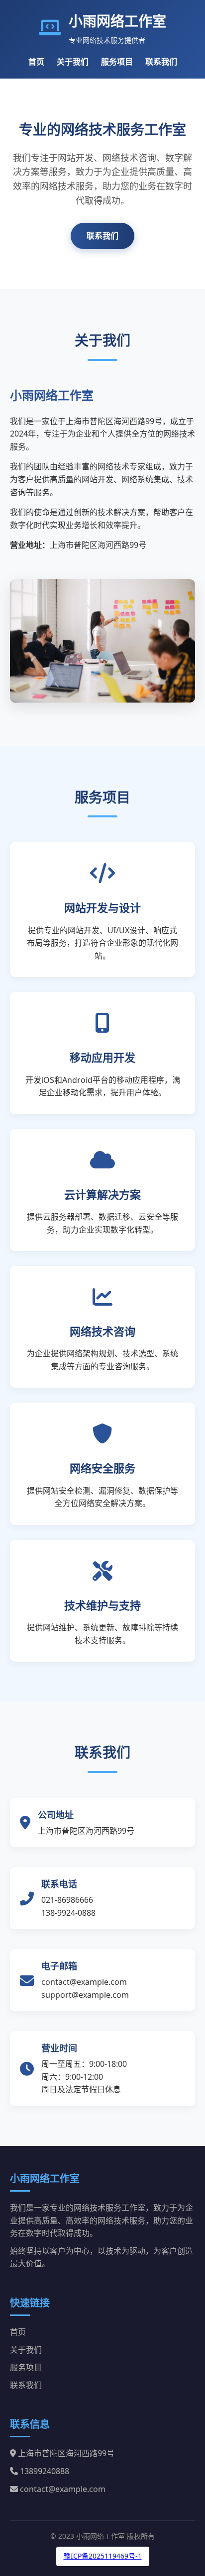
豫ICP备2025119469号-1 (103, 2556)
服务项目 (117, 62)
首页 (36, 62)
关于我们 (73, 62)
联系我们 (161, 62)
